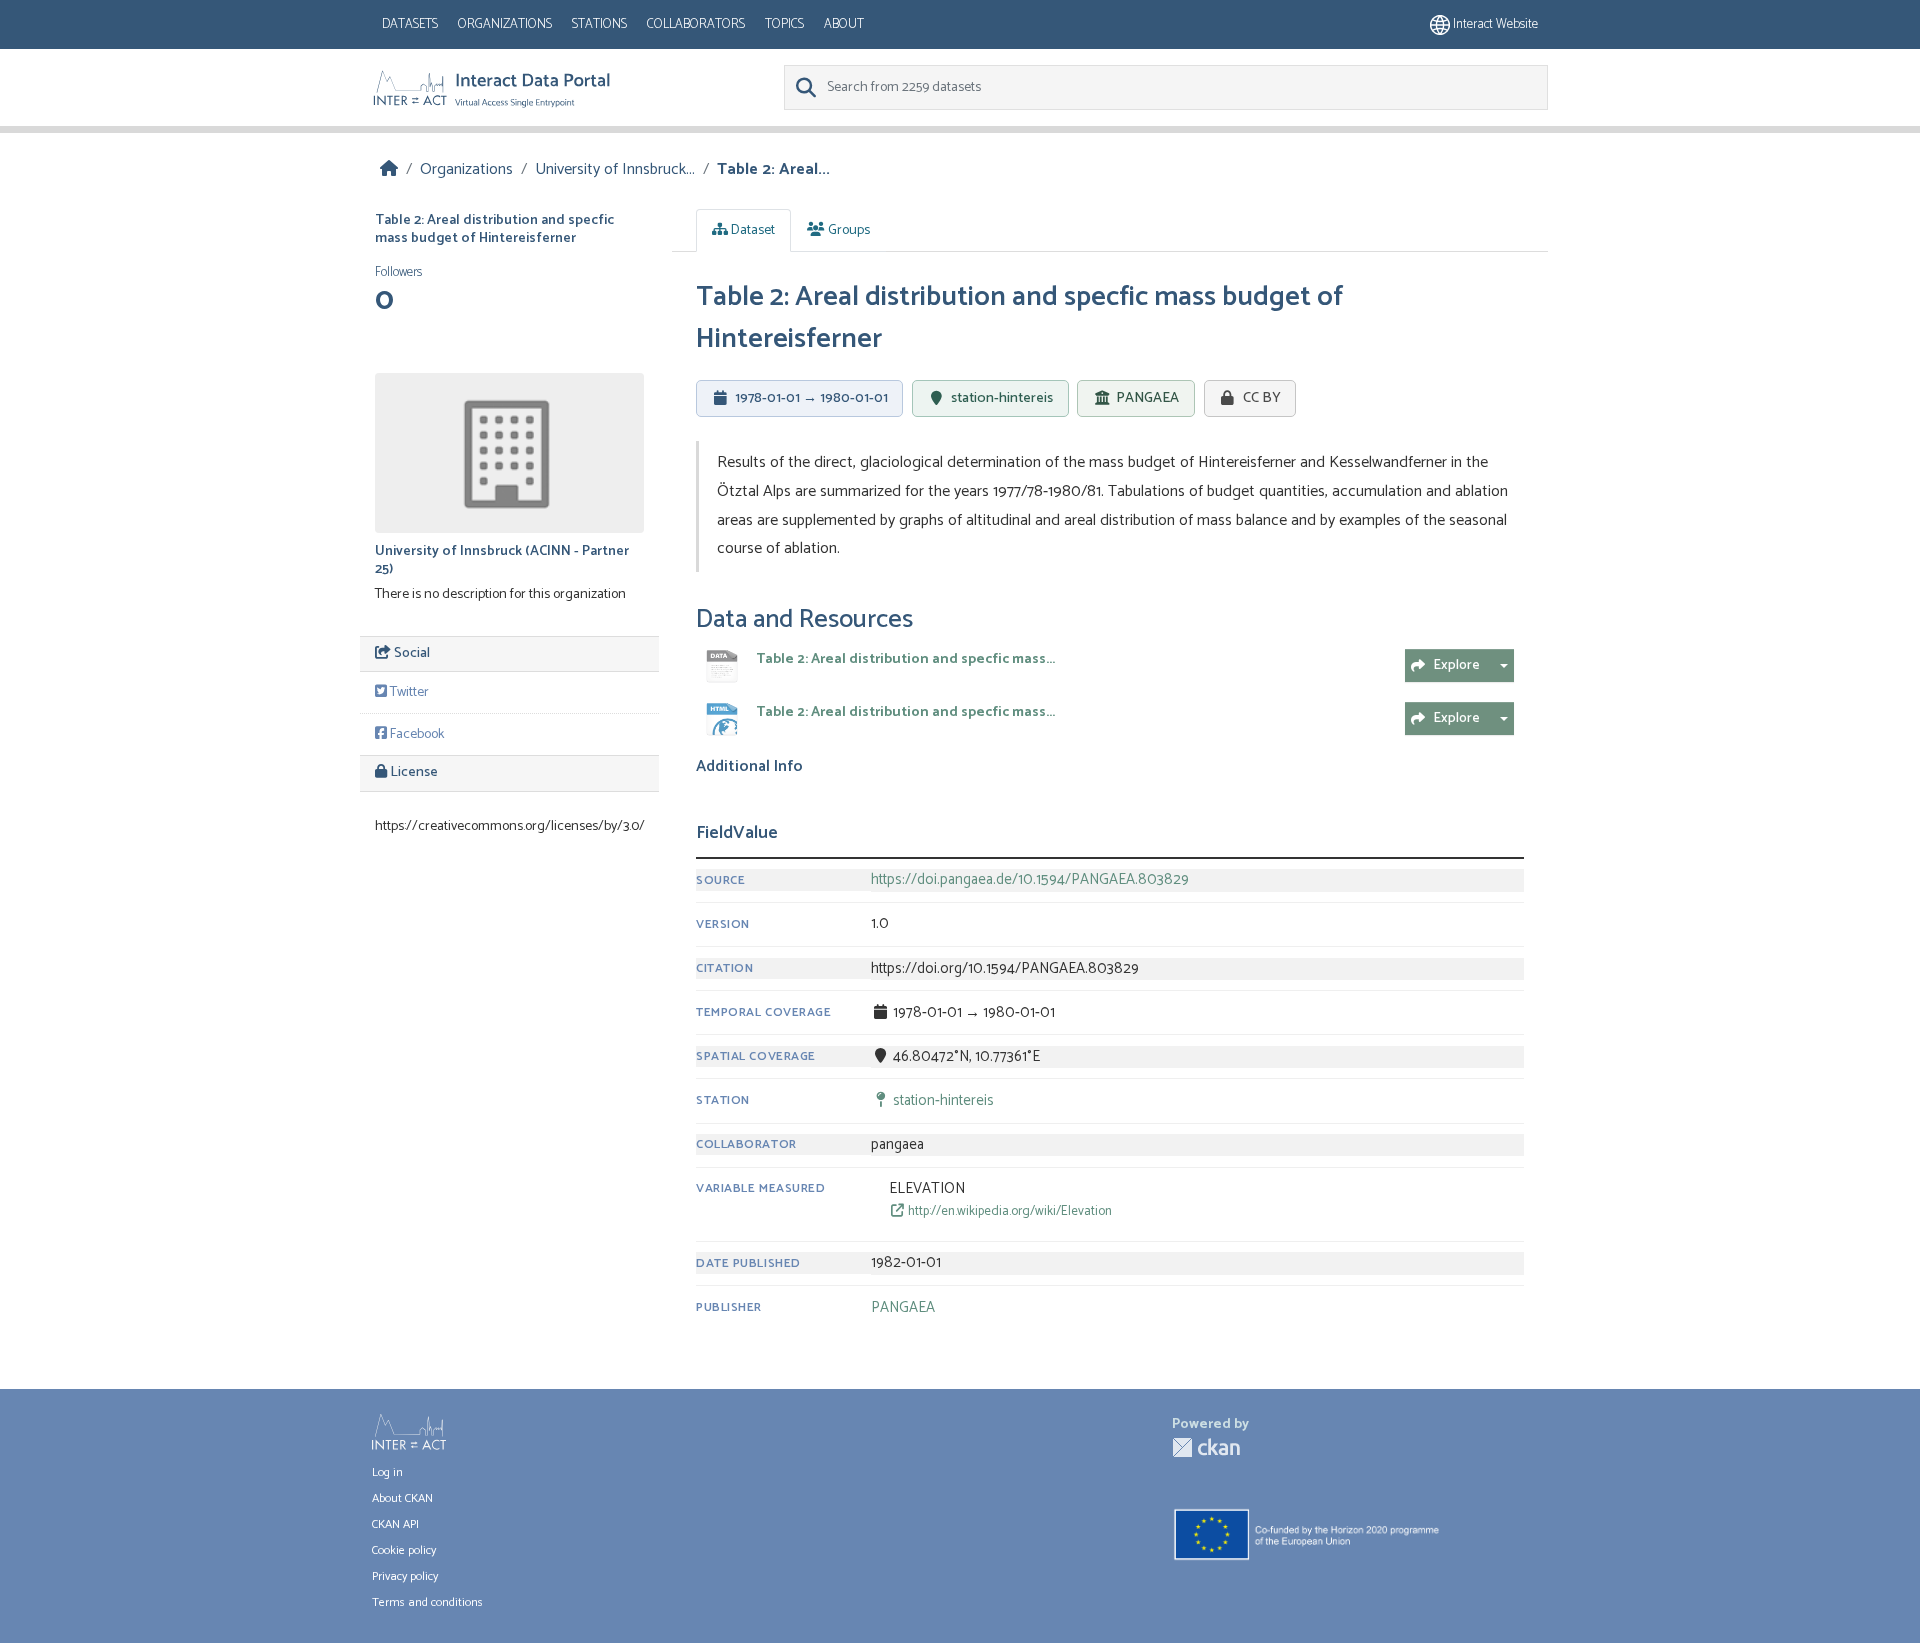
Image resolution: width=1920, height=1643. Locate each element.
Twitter (408, 692)
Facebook (415, 734)
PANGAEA (1147, 399)
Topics (784, 24)
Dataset (751, 230)
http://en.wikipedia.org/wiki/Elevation (1008, 1211)
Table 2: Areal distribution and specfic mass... (905, 659)
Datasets (410, 24)
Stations (599, 24)
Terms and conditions (427, 1602)
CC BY (1262, 398)
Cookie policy (404, 1550)
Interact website (1494, 24)
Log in (387, 1472)
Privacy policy (405, 1576)
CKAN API (395, 1524)
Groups (847, 230)
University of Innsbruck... (615, 169)
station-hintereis (1002, 398)
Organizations (505, 24)
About (844, 24)
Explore (1456, 665)
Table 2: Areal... (773, 169)
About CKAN (402, 1498)
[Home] (389, 169)
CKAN (1206, 1447)
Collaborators (696, 24)
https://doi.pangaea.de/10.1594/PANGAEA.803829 (1030, 880)
